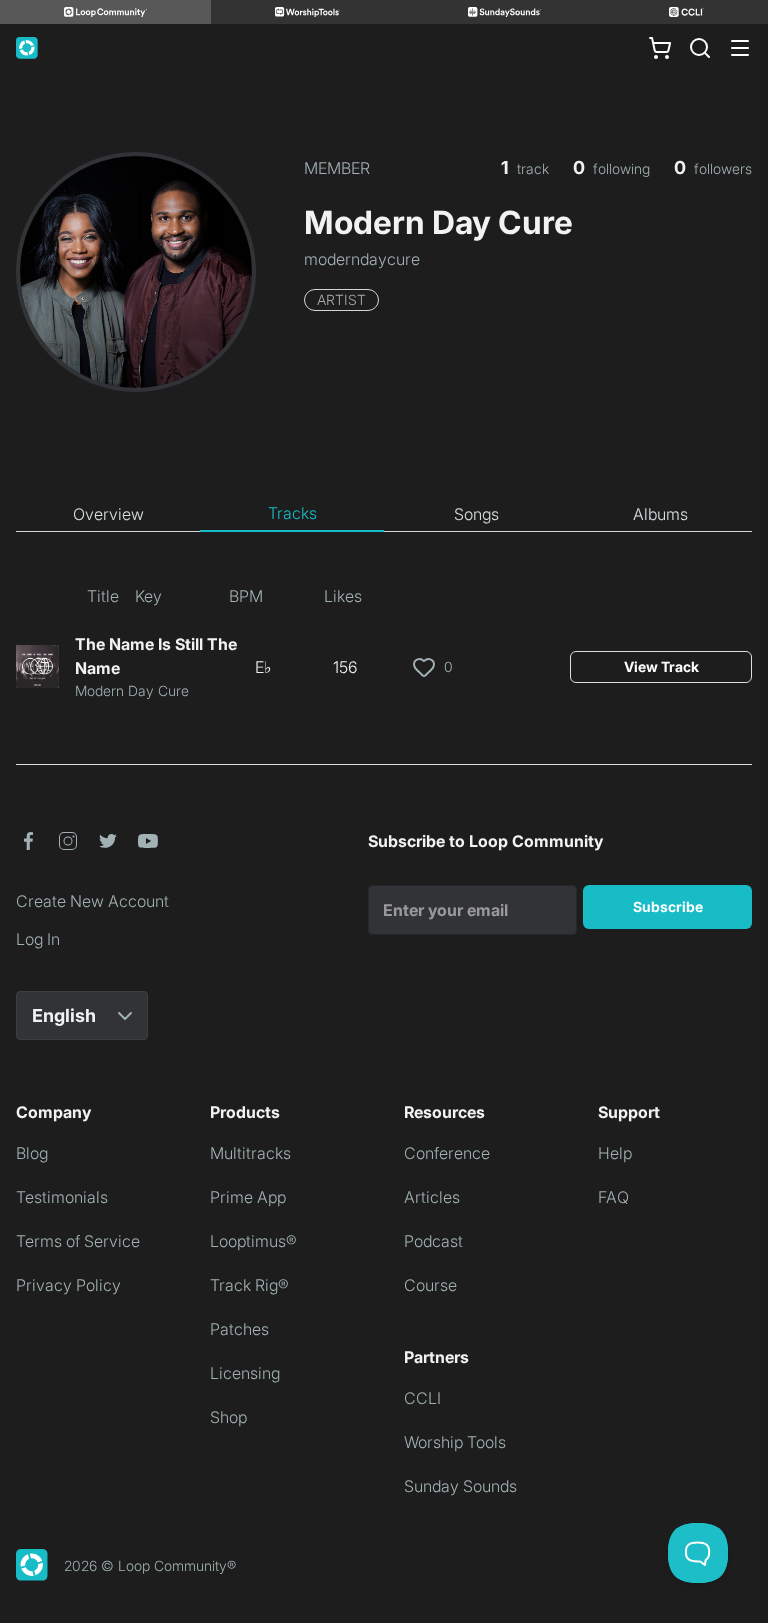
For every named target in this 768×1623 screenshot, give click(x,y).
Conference (447, 1153)
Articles (432, 1197)
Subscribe (668, 906)
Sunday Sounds (460, 1486)
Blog (32, 1153)
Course (430, 1285)
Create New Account (92, 901)
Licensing (245, 1373)
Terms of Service (78, 1241)
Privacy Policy (68, 1285)
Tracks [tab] (292, 513)
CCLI (422, 1398)
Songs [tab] (476, 514)
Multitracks (250, 1153)
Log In (38, 939)
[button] (28, 841)
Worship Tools (455, 1442)
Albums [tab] (660, 514)
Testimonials (62, 1197)
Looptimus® (253, 1241)
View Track (661, 666)
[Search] (700, 48)
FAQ (613, 1197)
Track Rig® (249, 1285)
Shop (228, 1417)
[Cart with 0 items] (660, 48)
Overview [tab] (108, 514)
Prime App (248, 1197)
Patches (239, 1329)
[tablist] (384, 514)
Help (615, 1153)
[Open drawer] (740, 48)
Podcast (433, 1241)
